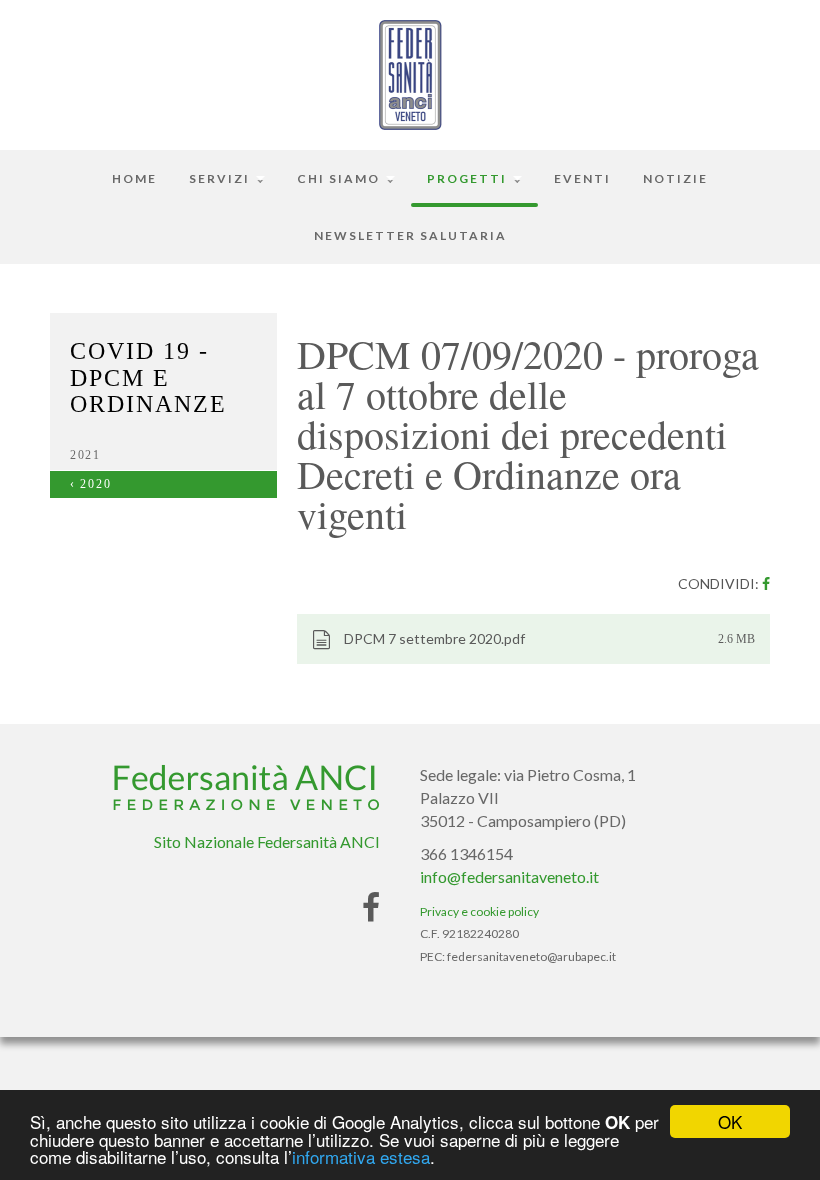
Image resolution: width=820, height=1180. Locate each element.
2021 (85, 455)
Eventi (582, 178)
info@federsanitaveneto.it (509, 876)
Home (134, 178)
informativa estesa (361, 1156)
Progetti (469, 178)
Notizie (675, 178)
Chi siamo (340, 178)
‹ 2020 (90, 484)
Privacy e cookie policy (479, 911)
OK (730, 1121)
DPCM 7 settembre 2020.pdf (433, 638)
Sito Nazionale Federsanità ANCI (267, 841)
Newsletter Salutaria (410, 235)
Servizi (221, 178)
